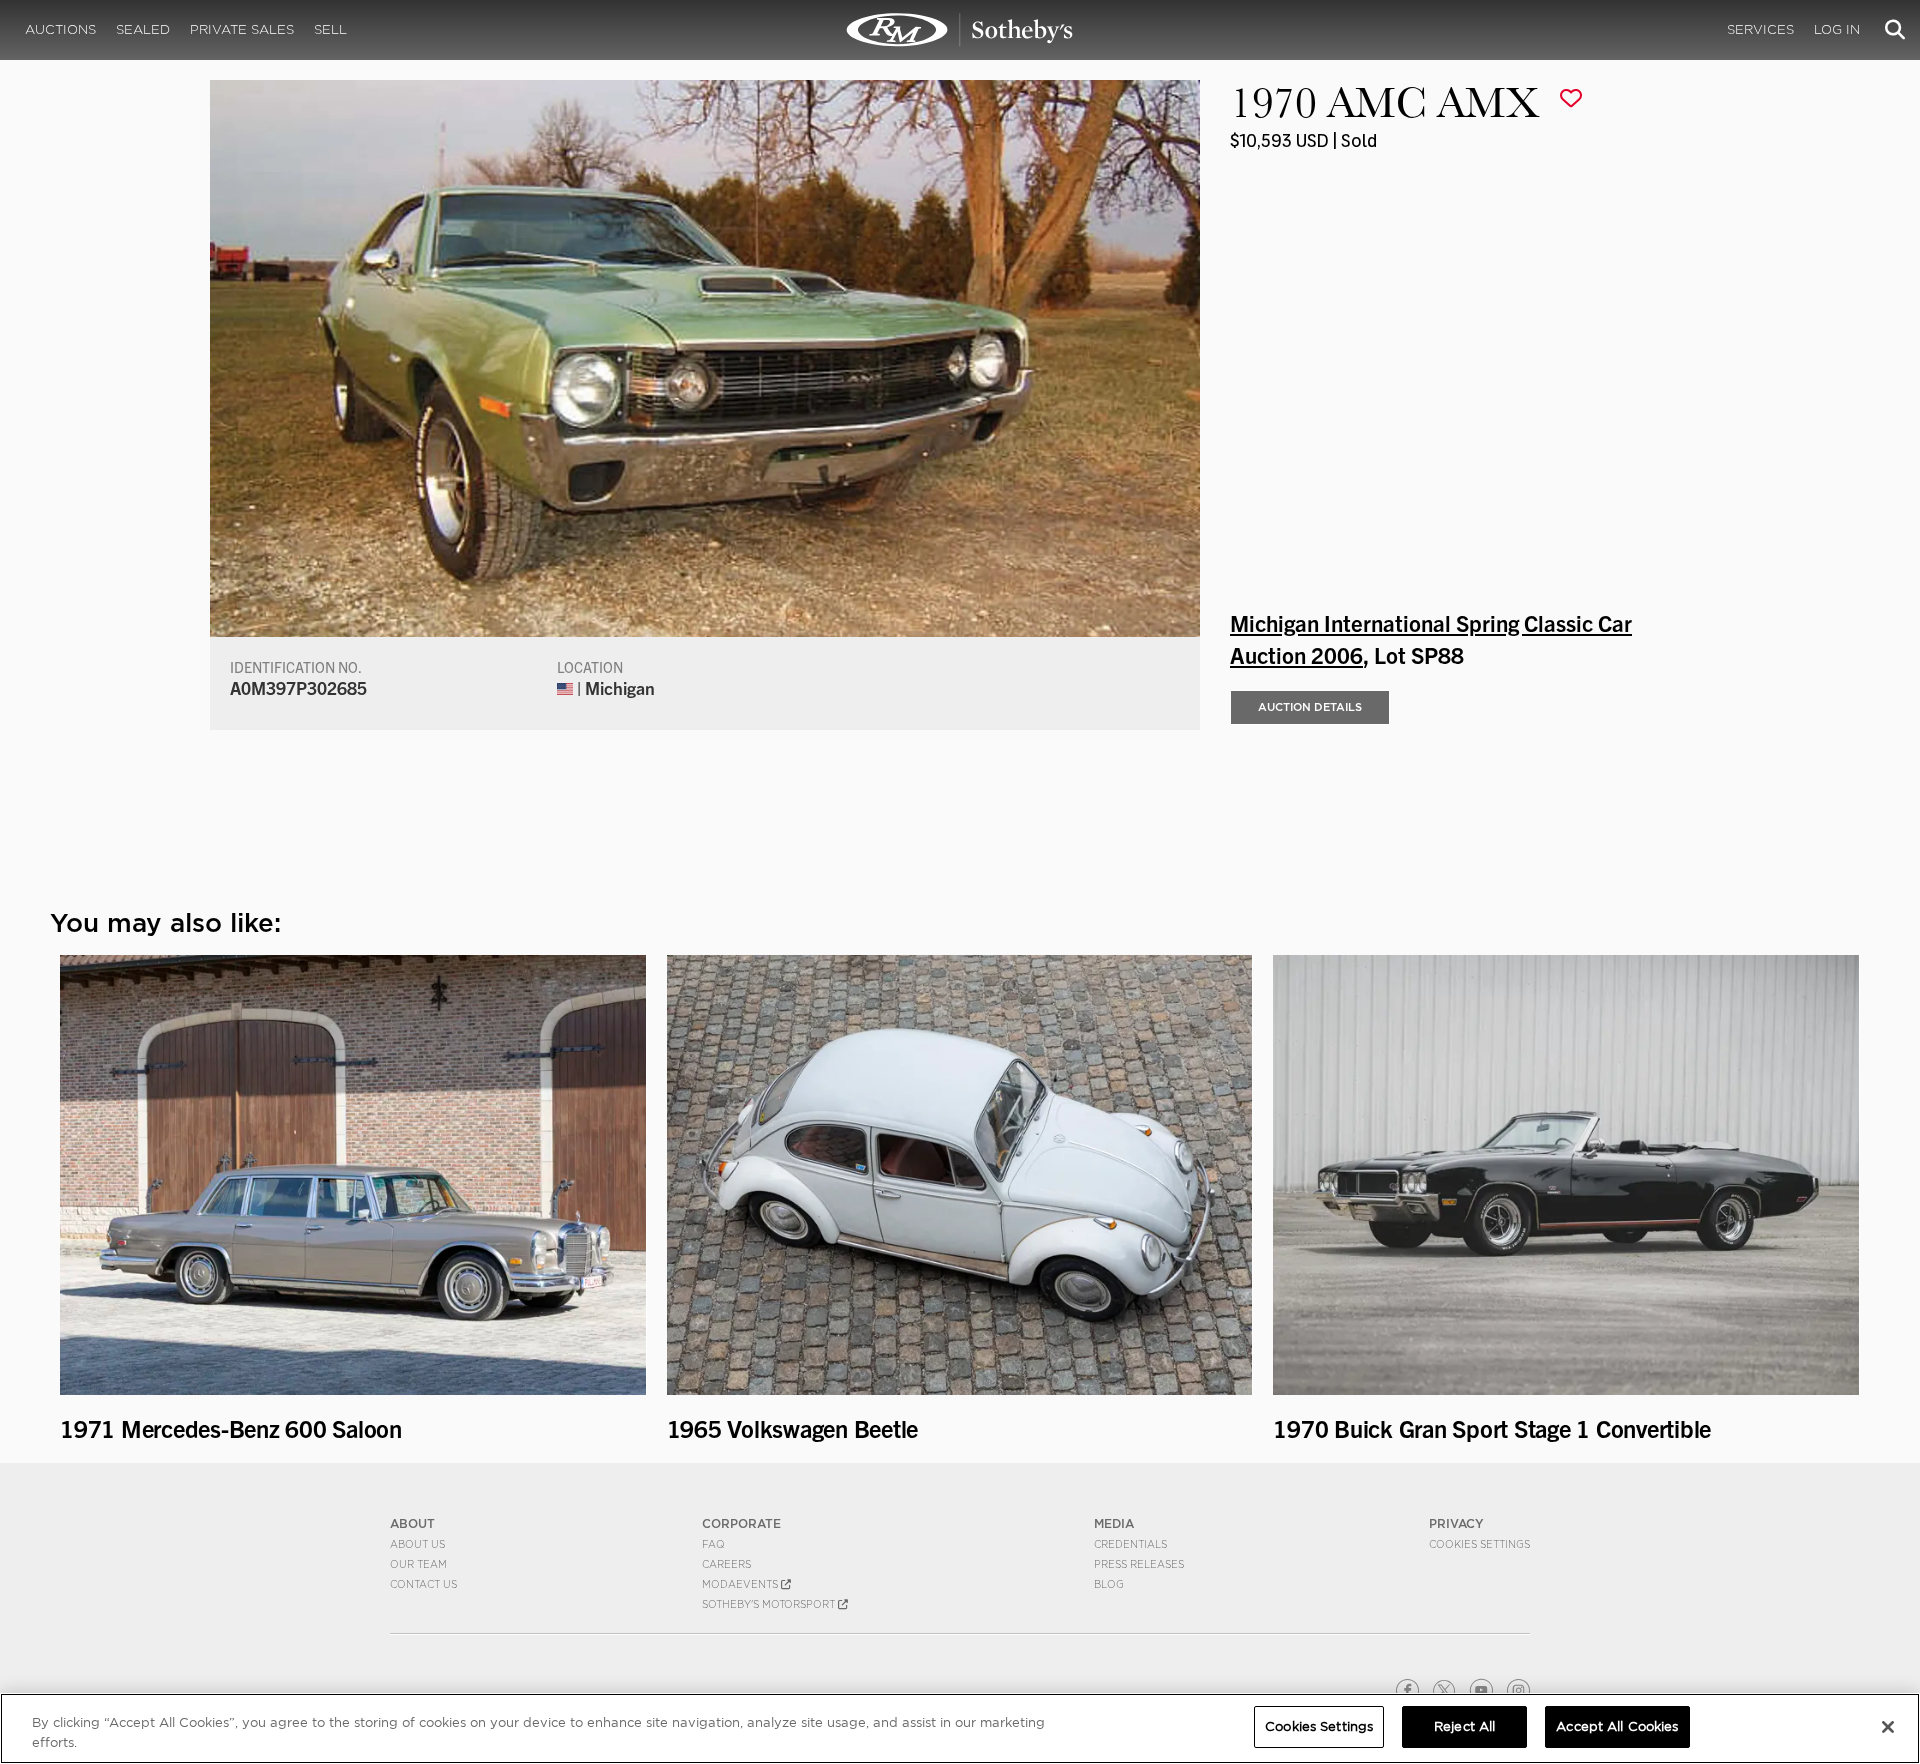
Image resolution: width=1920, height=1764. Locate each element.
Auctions (60, 29)
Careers (726, 1564)
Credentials (1130, 1544)
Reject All (1464, 1726)
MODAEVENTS (741, 1584)
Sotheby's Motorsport (770, 1604)
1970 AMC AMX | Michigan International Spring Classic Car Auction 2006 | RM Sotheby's (960, 30)
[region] (960, 1728)
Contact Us (423, 1584)
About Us (417, 1544)
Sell (330, 29)
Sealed (143, 29)
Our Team (418, 1564)
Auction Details (1310, 707)
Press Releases (1139, 1564)
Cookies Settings (1479, 1544)
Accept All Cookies (1617, 1726)
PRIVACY (1456, 1523)
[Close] (1888, 1727)
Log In (1837, 29)
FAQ (713, 1544)
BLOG (1109, 1584)
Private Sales (242, 29)
